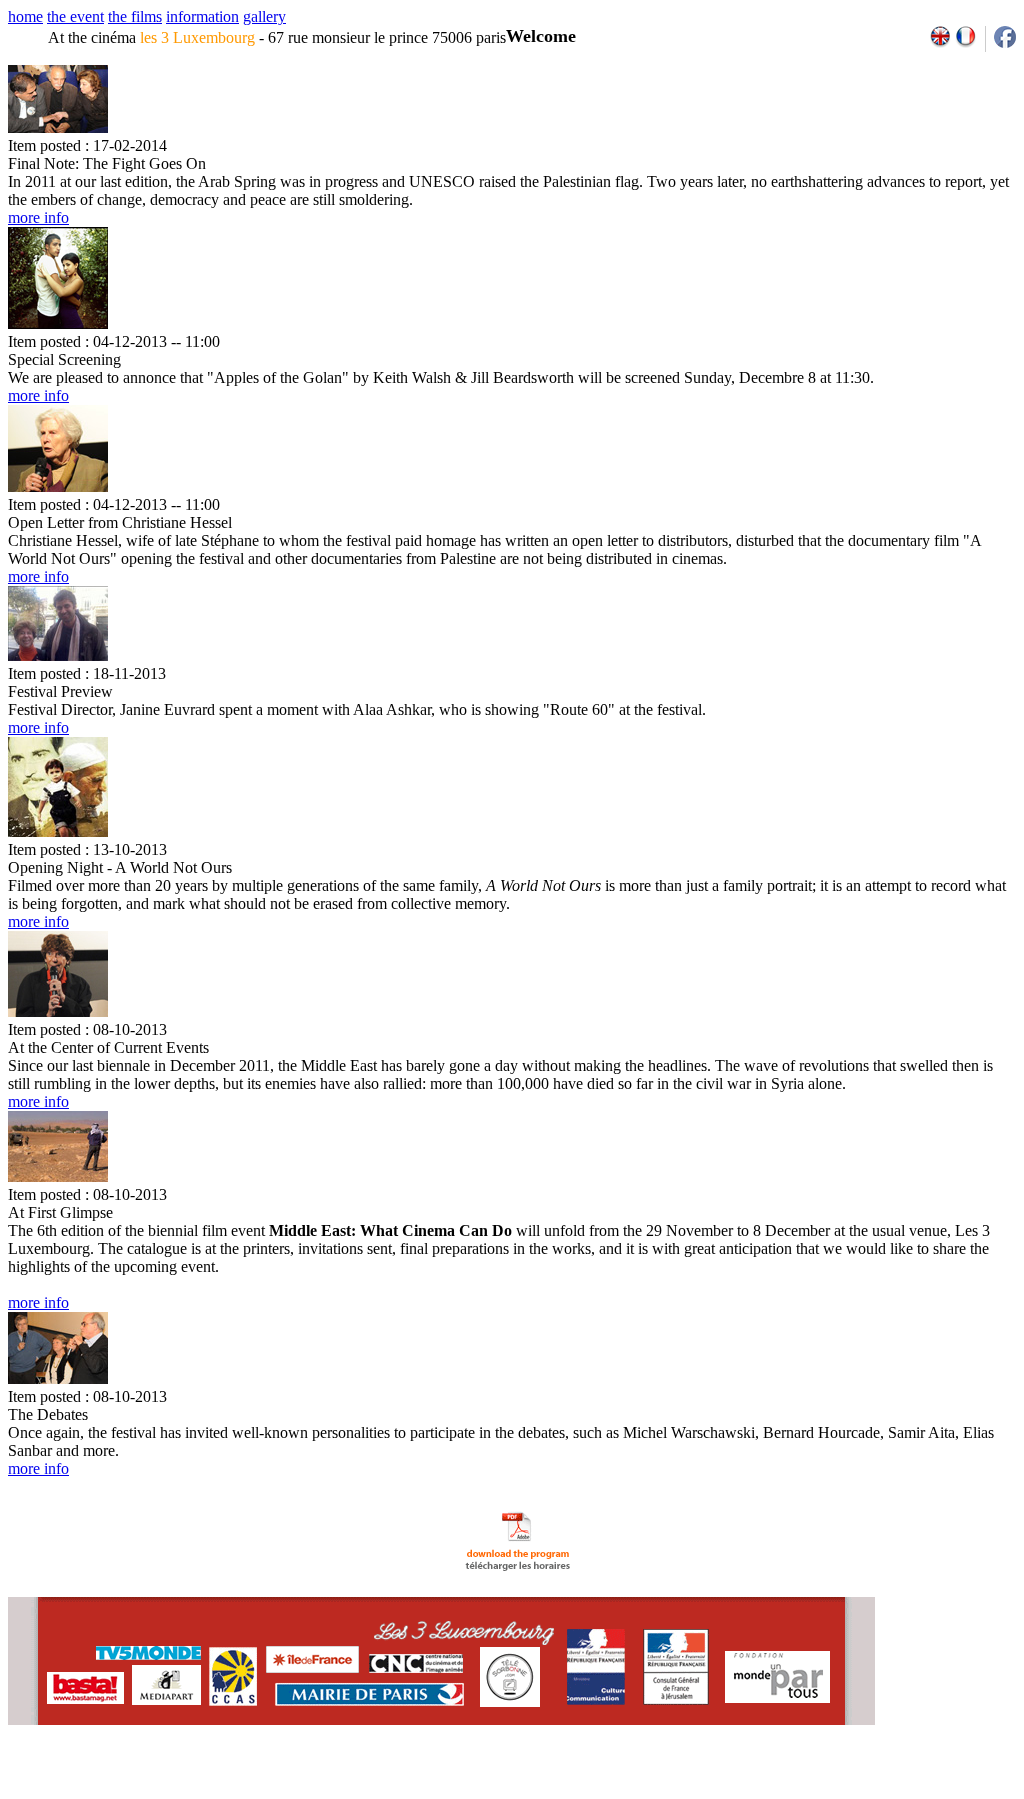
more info (38, 217)
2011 (837, 1792)
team (361, 1792)
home (25, 16)
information (202, 16)
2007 (750, 1792)
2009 (794, 1792)
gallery (264, 16)
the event (75, 16)
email (163, 1792)
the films (135, 16)
